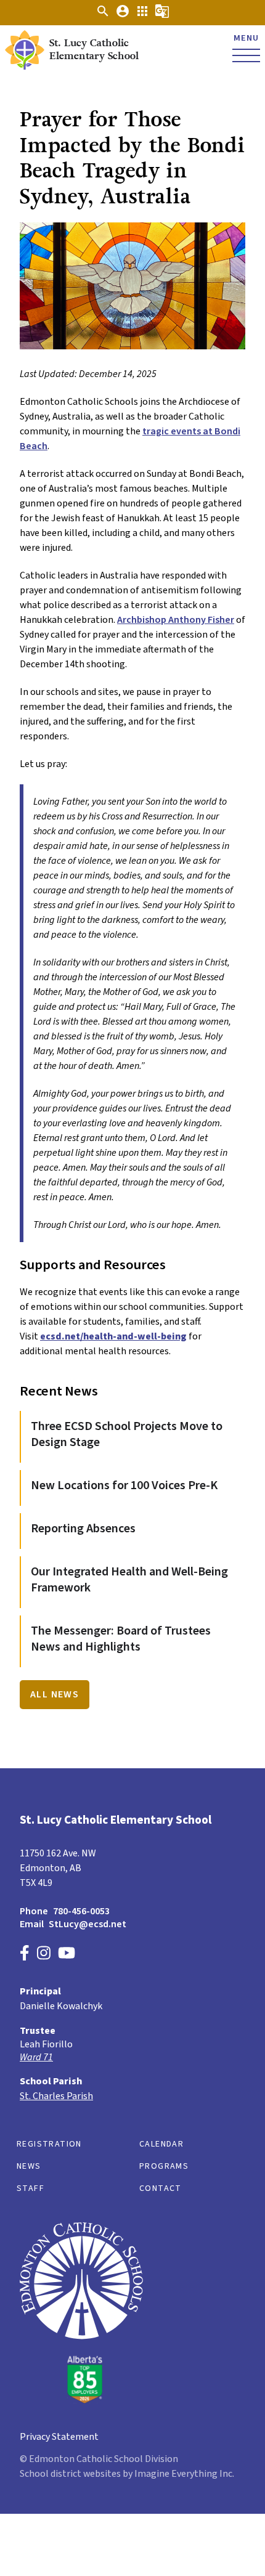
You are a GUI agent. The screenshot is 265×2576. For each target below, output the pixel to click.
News (29, 2166)
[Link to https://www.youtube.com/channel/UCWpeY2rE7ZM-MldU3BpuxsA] (67, 1955)
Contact (161, 2188)
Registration (49, 2144)
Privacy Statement (59, 2437)
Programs (164, 2166)
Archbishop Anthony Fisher (176, 620)
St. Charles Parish (56, 2096)
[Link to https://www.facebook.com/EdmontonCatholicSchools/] (25, 1955)
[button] (103, 15)
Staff (31, 2188)
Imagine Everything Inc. (184, 2474)
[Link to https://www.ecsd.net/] (81, 2400)
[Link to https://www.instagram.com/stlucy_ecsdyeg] (44, 1955)
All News (55, 1694)
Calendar (161, 2144)
